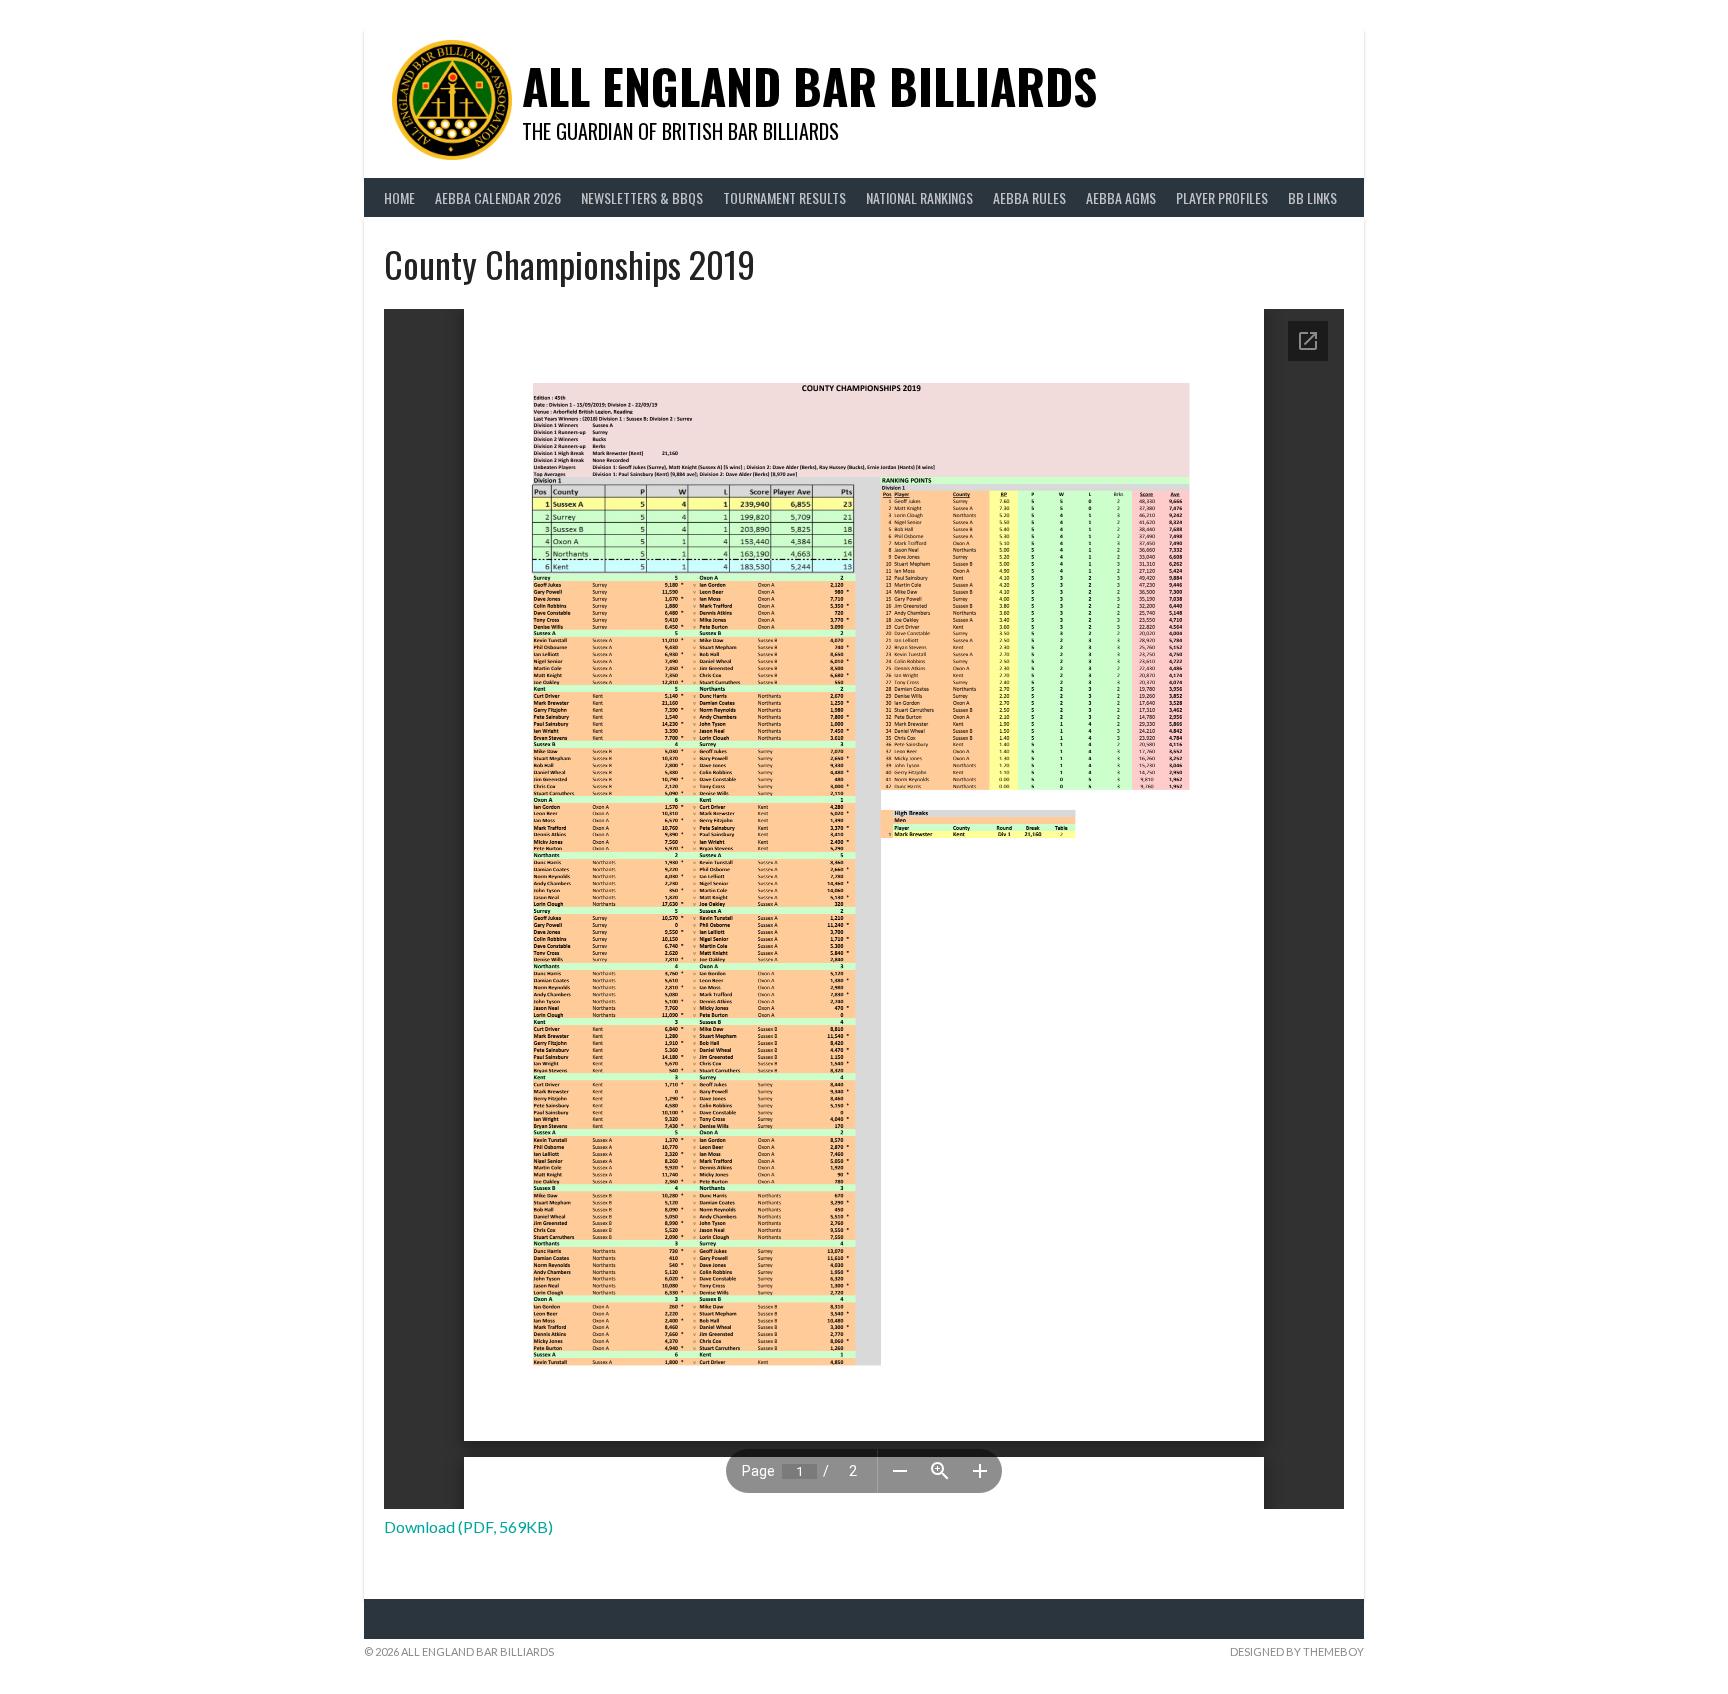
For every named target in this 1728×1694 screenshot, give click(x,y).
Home (399, 197)
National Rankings (919, 197)
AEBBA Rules (1029, 197)
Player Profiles (1222, 197)
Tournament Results (784, 197)
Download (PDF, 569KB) (468, 1526)
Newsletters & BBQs (642, 197)
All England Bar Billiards (809, 85)
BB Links (1312, 197)
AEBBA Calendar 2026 (498, 197)
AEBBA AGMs (1121, 197)
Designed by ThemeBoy (1297, 1651)
